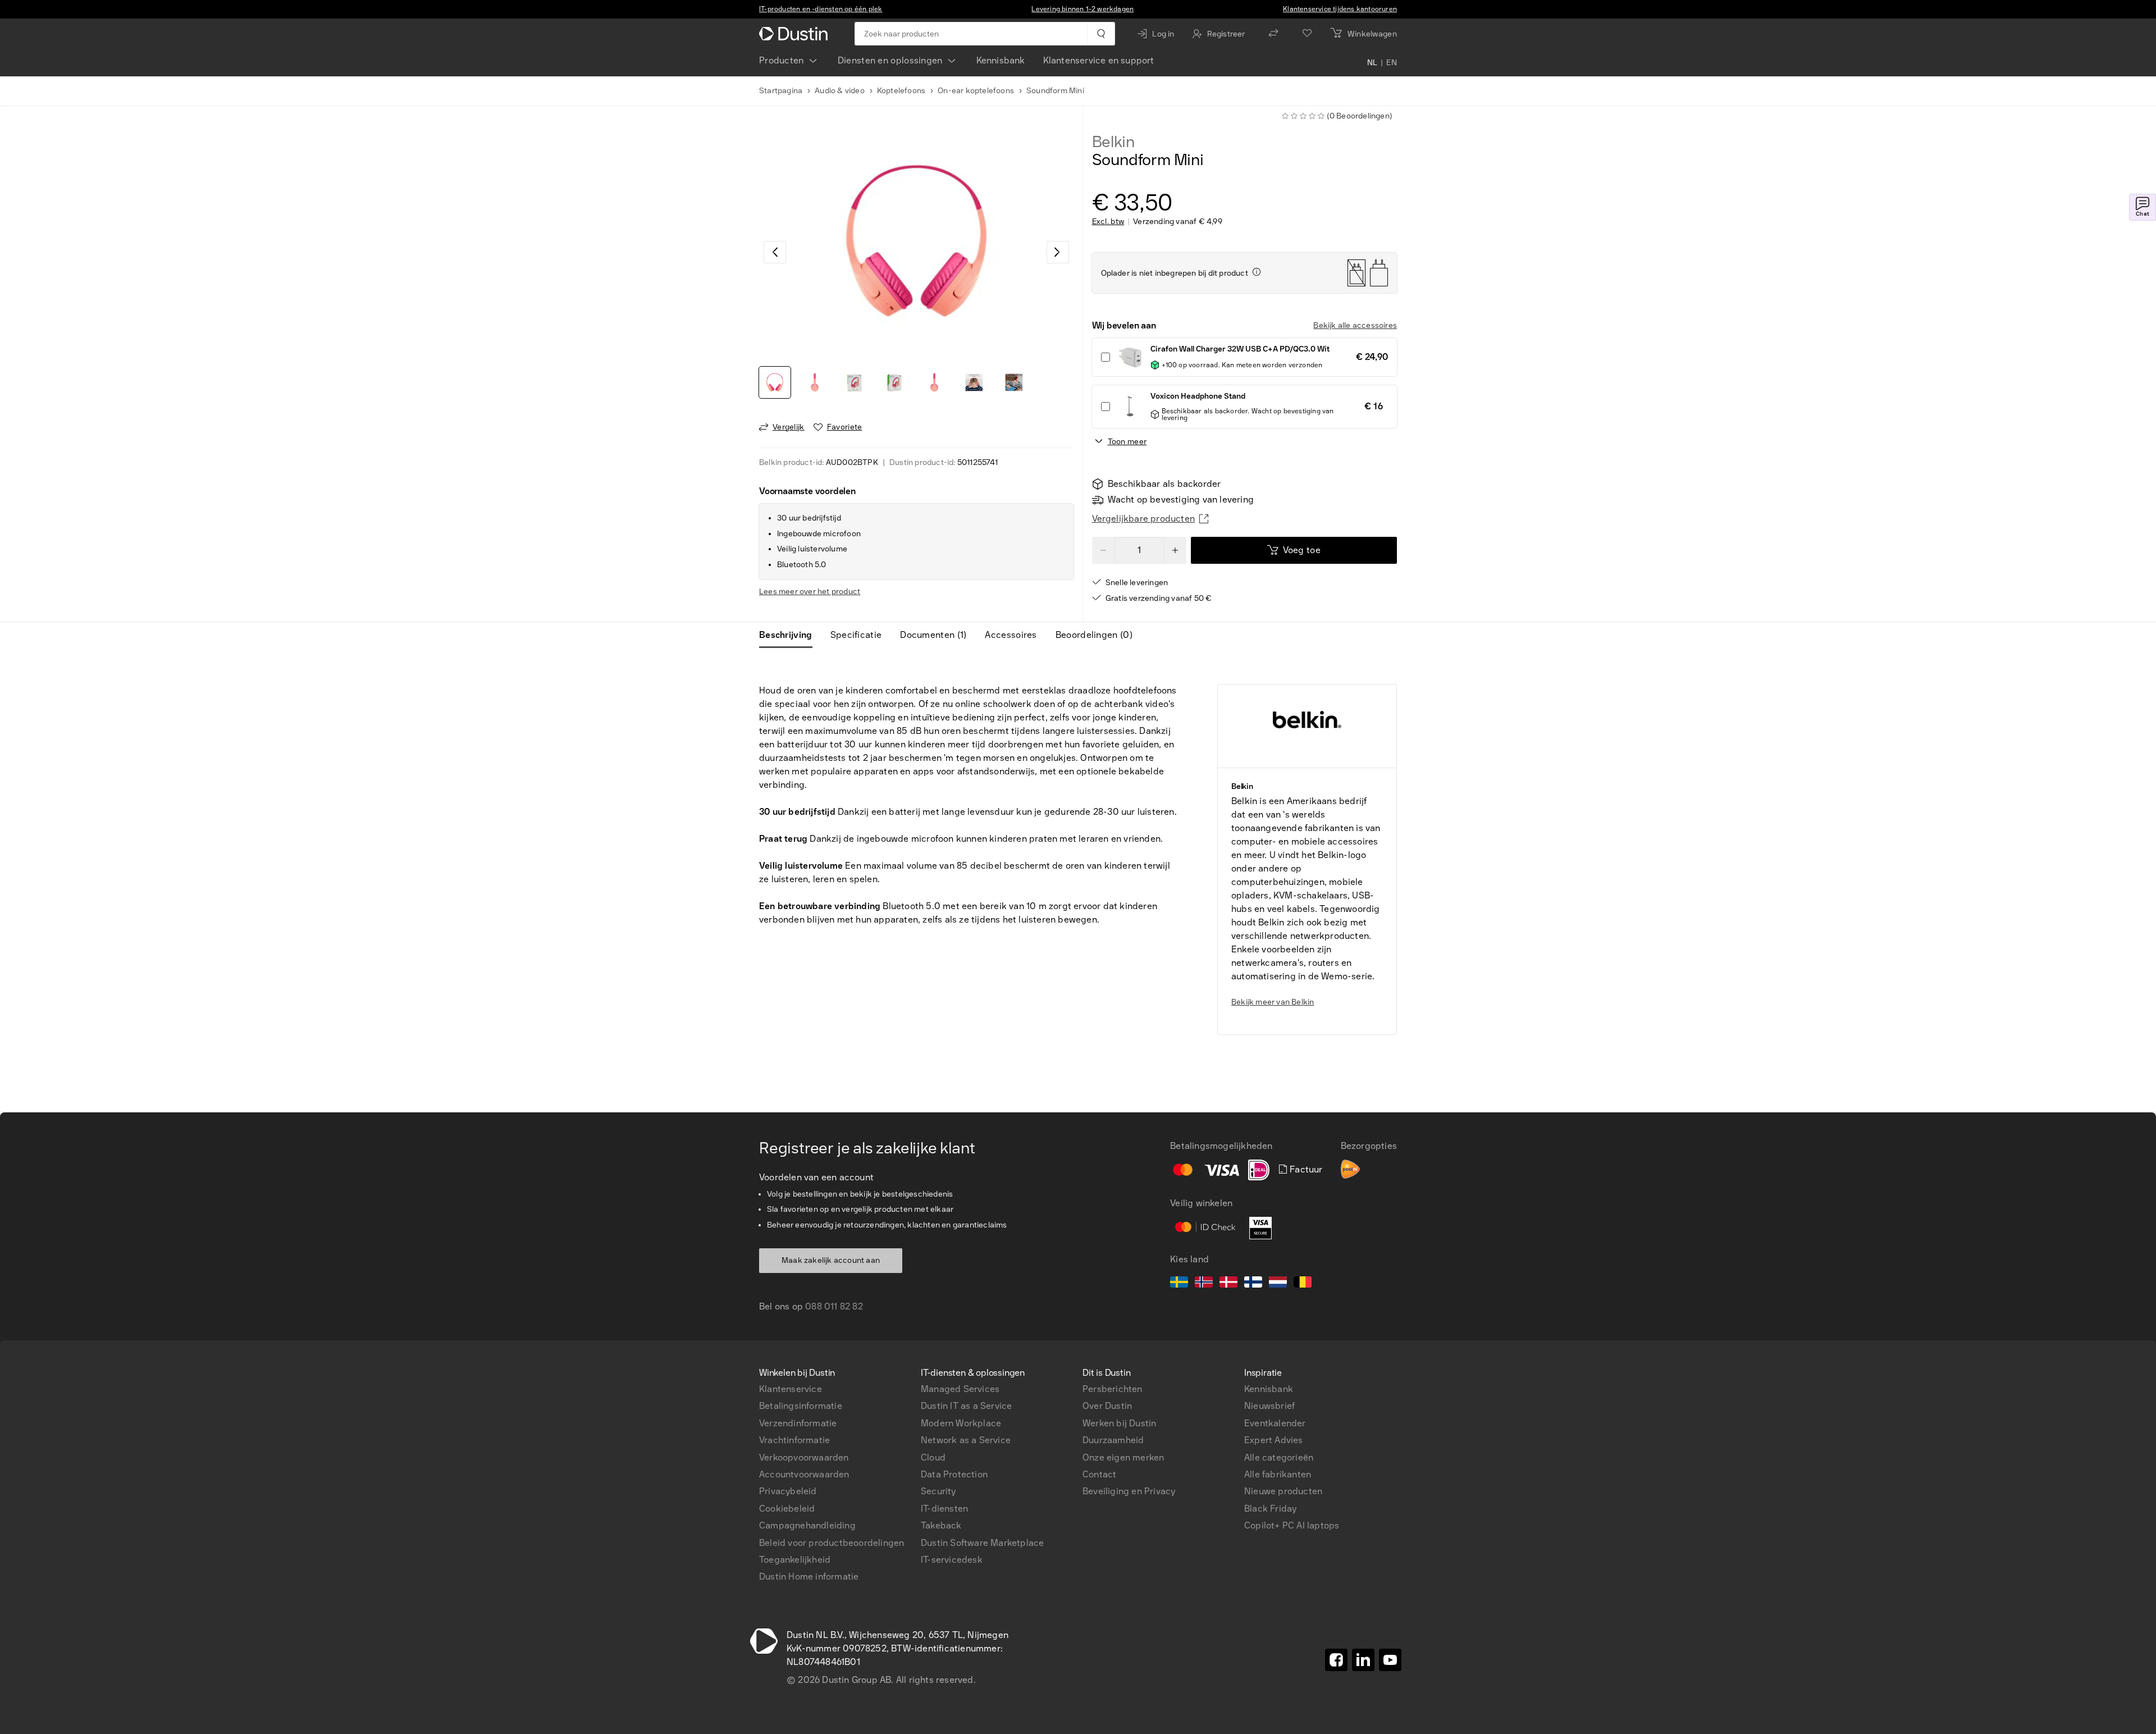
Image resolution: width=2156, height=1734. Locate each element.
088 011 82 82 (834, 1306)
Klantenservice (791, 1389)
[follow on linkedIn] (1363, 1660)
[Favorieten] (1307, 34)
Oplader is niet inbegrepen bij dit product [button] (1175, 273)
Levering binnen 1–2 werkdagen (1082, 9)
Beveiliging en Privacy (1129, 1491)
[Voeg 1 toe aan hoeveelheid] (1175, 550)
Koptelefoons (901, 91)
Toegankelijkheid (795, 1560)
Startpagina (781, 91)
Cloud (933, 1457)
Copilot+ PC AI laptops (1292, 1525)
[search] (1101, 34)
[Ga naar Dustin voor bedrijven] (796, 34)
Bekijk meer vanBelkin (1273, 1002)
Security (938, 1491)
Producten (782, 60)
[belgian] (1303, 1284)
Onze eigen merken (1123, 1457)
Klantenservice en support (1099, 60)
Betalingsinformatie (801, 1406)
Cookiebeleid (787, 1509)
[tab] (790, 635)
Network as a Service (966, 1440)
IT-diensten (944, 1509)
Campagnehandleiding (807, 1525)
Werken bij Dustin (1119, 1423)
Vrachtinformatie (794, 1440)
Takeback (941, 1525)
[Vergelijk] (1273, 34)
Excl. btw (1108, 222)
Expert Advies (1274, 1440)
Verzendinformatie (798, 1423)
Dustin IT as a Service (966, 1406)
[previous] (775, 252)
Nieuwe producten (1283, 1491)
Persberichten (1113, 1389)
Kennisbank (1001, 60)
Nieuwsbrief (1269, 1406)
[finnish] (1253, 1284)
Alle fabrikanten (1278, 1474)
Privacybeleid (788, 1491)
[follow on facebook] (1336, 1660)
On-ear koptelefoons (976, 91)
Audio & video (840, 91)
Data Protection (954, 1474)
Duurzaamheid (1113, 1440)
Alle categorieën (1279, 1457)
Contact (1099, 1474)
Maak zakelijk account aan (831, 1260)
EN (1392, 63)
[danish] (1228, 1284)
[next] (1058, 252)
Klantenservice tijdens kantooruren (1340, 9)
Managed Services (960, 1389)
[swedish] (1179, 1284)
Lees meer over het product (810, 592)
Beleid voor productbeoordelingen (832, 1543)
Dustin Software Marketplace (982, 1543)
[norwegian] (1204, 1284)
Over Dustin (1107, 1406)
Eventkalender (1275, 1423)
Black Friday (1270, 1509)
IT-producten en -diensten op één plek (821, 9)
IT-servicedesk (952, 1560)
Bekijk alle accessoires (1355, 325)
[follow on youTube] (1390, 1660)
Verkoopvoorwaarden (804, 1457)
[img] (1257, 272)
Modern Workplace (961, 1423)
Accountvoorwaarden (804, 1474)
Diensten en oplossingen (890, 60)
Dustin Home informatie (809, 1576)
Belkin (1113, 142)
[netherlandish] (1278, 1284)
